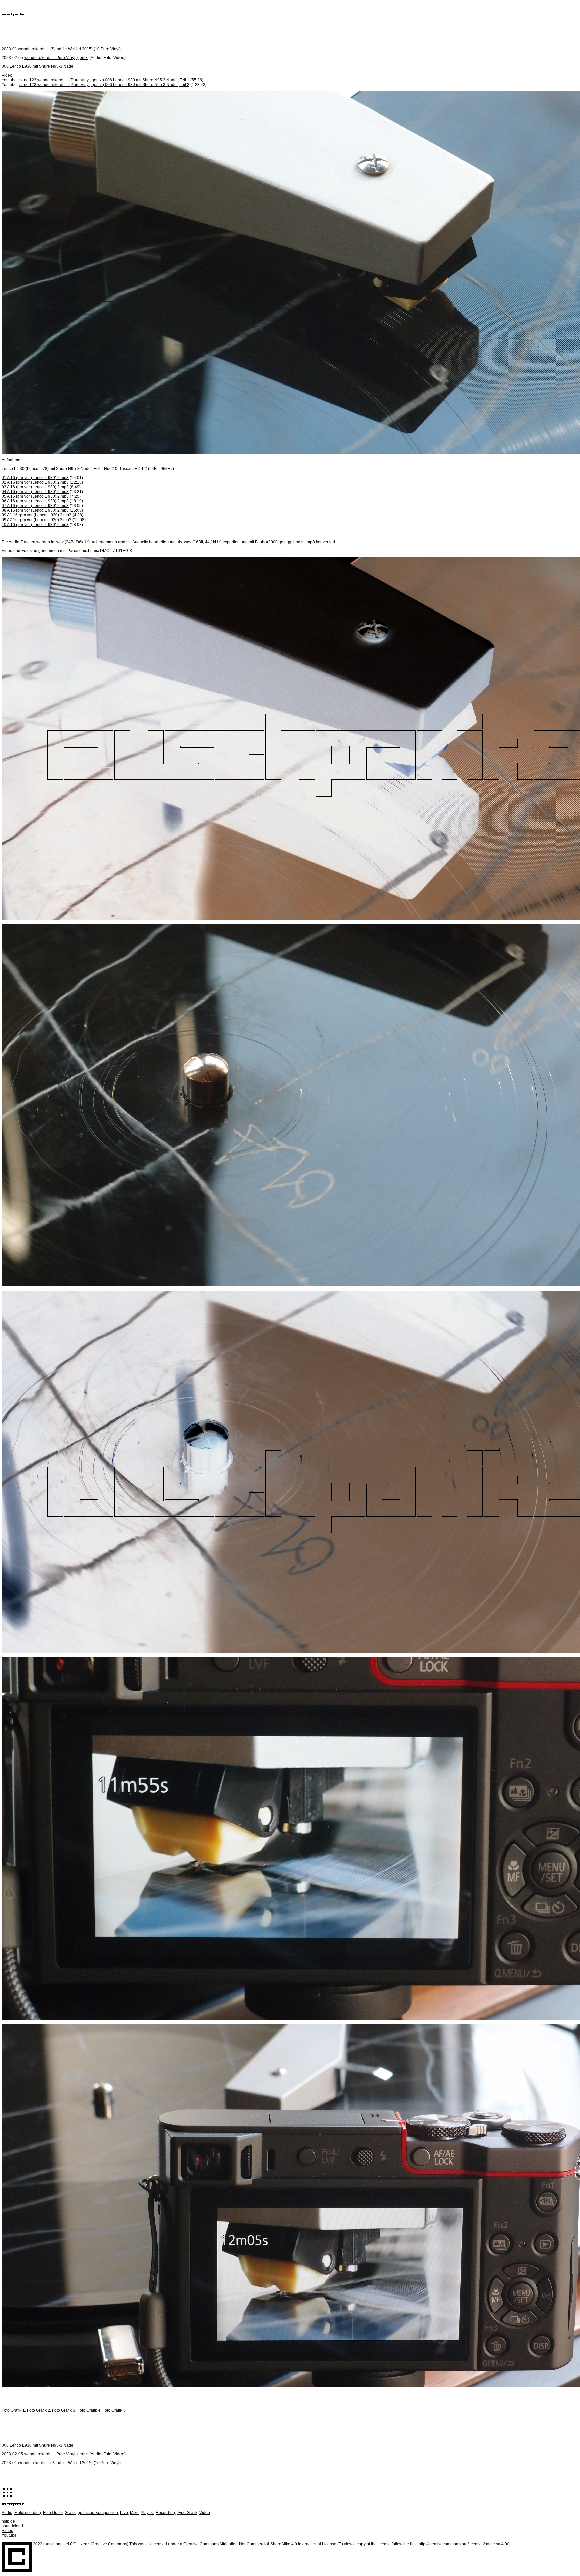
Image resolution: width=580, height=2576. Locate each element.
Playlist (147, 2513)
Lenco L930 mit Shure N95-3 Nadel (42, 2445)
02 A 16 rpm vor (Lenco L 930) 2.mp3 (35, 482)
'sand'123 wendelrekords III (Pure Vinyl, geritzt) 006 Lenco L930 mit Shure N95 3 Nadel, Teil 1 (104, 80)
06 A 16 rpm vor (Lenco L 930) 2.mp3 (35, 501)
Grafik (70, 2513)
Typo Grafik (187, 2513)
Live (124, 2513)
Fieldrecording (28, 2513)
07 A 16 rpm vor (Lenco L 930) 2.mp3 (35, 506)
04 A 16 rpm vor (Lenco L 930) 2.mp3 (35, 492)
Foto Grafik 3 (64, 2410)
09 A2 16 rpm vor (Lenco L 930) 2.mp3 (37, 520)
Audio (7, 2513)
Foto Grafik (53, 2513)
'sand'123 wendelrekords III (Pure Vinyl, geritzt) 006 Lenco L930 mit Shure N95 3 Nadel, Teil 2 (104, 85)
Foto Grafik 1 (13, 2410)
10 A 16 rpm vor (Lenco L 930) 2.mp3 (35, 525)
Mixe (134, 2513)
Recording (165, 2513)
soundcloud (12, 2526)
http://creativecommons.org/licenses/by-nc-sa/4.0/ (463, 2544)
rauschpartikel (56, 2544)
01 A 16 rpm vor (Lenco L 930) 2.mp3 (35, 478)
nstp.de (8, 2521)
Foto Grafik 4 (89, 2410)
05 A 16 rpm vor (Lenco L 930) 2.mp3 (35, 496)
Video (205, 2513)
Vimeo (8, 2531)
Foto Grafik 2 (38, 2410)
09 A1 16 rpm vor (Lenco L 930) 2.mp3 (37, 515)
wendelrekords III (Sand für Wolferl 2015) (55, 49)
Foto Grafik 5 (114, 2410)
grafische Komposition (98, 2513)
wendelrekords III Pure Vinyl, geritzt (56, 58)
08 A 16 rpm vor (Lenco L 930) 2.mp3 (35, 510)
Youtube (9, 2535)
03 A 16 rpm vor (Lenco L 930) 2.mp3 (35, 487)
